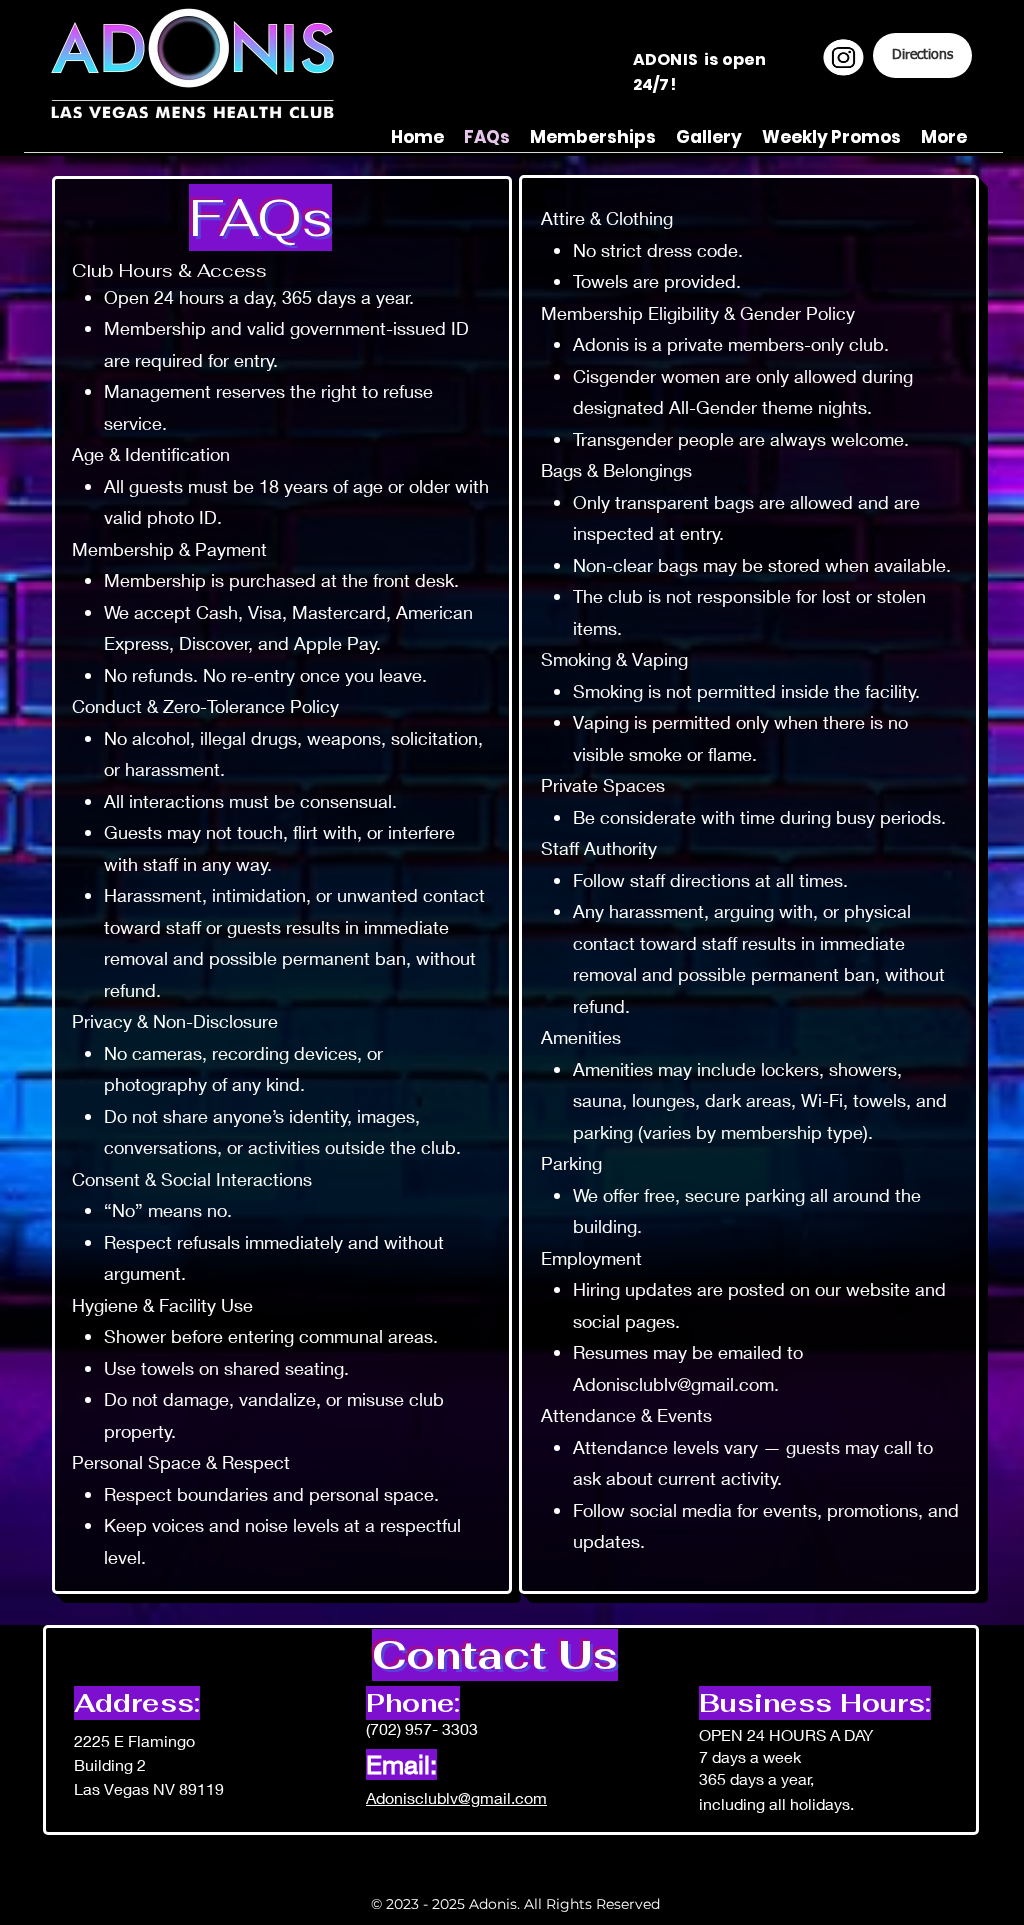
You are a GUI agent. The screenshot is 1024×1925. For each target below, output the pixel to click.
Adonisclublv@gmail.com (673, 1384)
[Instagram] (843, 57)
